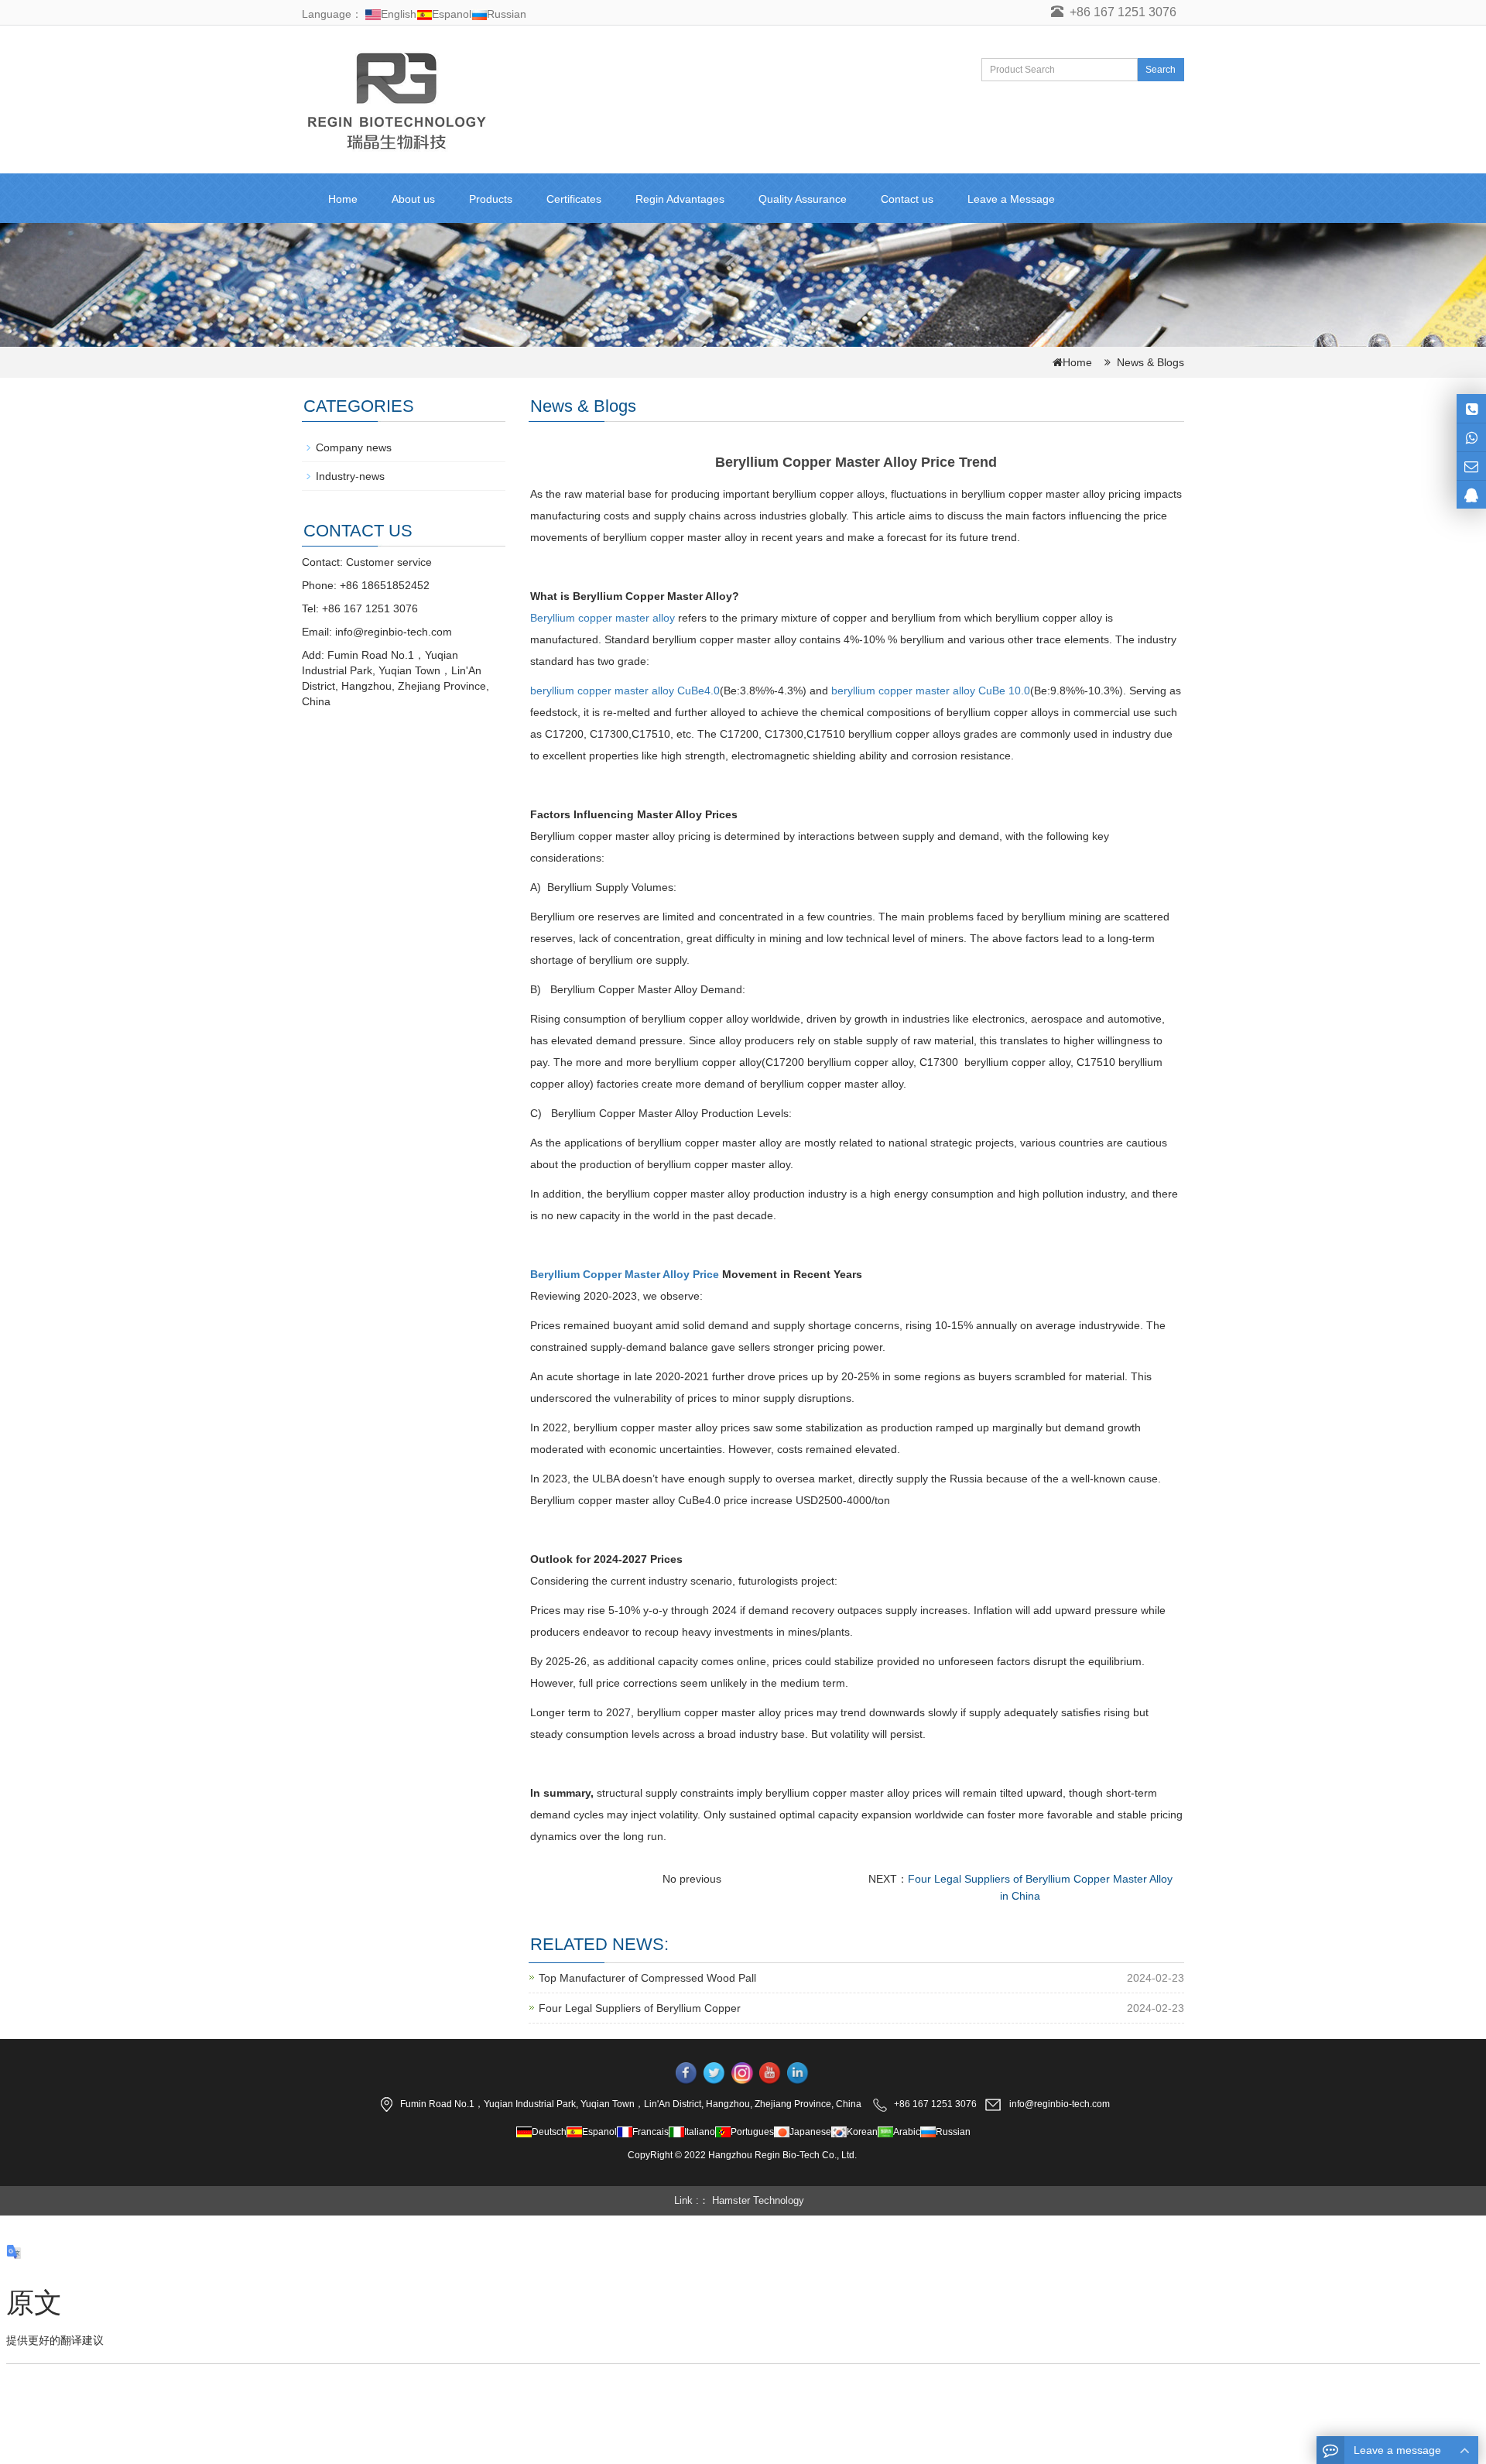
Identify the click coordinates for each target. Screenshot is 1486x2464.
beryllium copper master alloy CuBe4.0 (625, 691)
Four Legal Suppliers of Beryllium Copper (640, 2008)
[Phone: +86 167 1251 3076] (1471, 408)
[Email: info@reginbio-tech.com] (1471, 466)
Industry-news (350, 476)
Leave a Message (1011, 199)
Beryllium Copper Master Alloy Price (625, 1274)
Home (343, 199)
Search (1161, 70)
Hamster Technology (758, 2200)
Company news (354, 447)
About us (413, 199)
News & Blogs (1150, 362)
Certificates (574, 199)
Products (491, 199)
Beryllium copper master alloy (603, 618)
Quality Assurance (803, 199)
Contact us (907, 199)
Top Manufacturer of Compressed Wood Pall (647, 1978)
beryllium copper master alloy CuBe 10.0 (931, 691)
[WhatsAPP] (1471, 437)
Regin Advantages (680, 199)
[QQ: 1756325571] (1471, 495)
